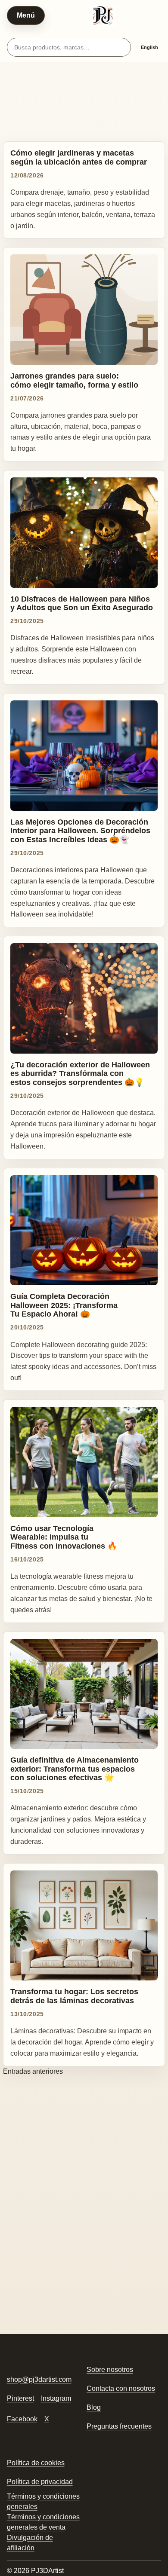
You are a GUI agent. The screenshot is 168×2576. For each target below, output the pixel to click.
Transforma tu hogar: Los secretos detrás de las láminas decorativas (74, 1996)
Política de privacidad (40, 2482)
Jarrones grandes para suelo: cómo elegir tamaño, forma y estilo (74, 380)
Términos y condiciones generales (43, 2501)
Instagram (56, 2398)
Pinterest (20, 2398)
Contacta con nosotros (121, 2388)
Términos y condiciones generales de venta (43, 2522)
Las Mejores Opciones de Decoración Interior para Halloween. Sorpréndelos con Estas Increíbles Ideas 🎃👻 (80, 831)
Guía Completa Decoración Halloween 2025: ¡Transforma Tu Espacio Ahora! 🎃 (64, 1305)
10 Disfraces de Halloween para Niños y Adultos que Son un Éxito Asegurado (82, 603)
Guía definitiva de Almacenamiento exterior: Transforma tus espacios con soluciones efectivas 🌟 (75, 1769)
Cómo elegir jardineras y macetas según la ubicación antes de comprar (79, 157)
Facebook (22, 2419)
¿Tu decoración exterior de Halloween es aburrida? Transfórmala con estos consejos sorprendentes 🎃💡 (80, 1073)
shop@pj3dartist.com (39, 2379)
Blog (94, 2407)
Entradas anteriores (33, 2071)
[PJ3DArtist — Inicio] (103, 15)
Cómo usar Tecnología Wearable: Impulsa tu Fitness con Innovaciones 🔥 (64, 1537)
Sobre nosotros (110, 2370)
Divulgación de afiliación (30, 2543)
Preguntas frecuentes (119, 2426)
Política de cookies (36, 2463)
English (149, 47)
